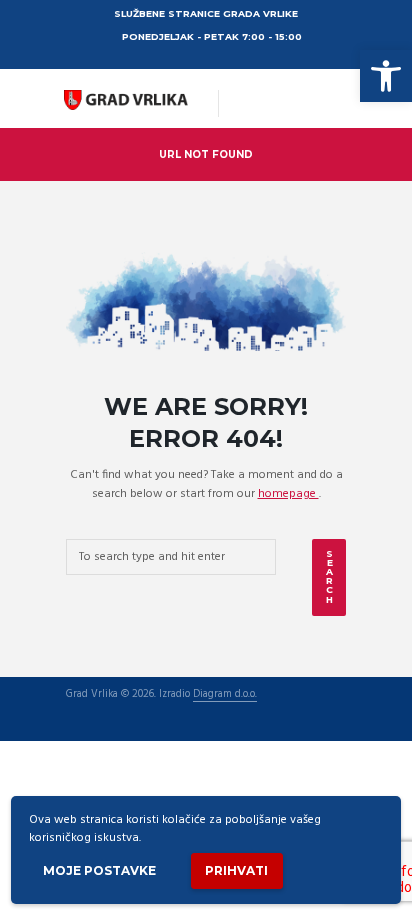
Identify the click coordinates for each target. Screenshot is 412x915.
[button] (386, 76)
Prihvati (236, 870)
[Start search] (329, 577)
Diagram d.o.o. (225, 695)
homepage (288, 494)
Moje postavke (99, 870)
